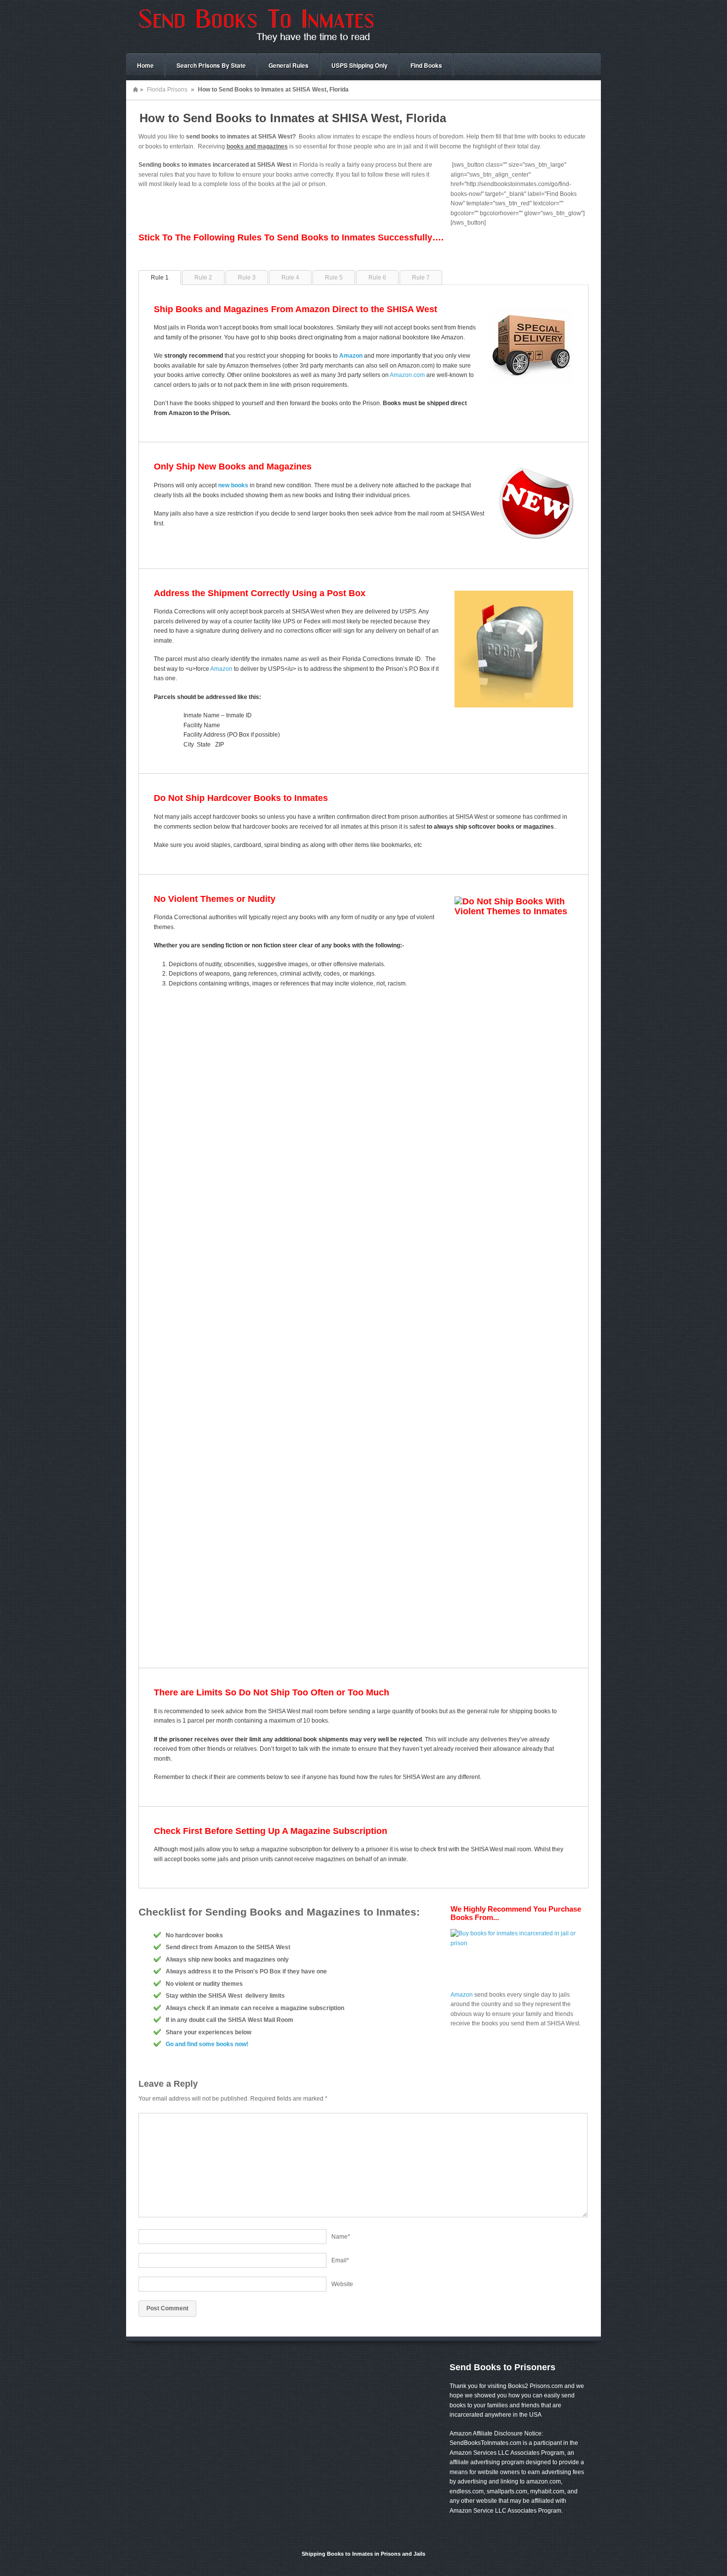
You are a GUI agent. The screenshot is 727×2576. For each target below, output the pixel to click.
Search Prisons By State (211, 65)
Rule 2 (203, 278)
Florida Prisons (167, 90)
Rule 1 (160, 278)
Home (145, 65)
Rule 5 (334, 278)
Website (342, 2284)
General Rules (289, 65)
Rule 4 (290, 278)
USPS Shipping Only (360, 65)
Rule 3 (247, 278)
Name (341, 2237)
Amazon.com (407, 375)
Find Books (426, 65)
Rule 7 (421, 278)
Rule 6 (377, 278)
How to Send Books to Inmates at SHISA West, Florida (293, 118)
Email (340, 2260)
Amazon (221, 669)
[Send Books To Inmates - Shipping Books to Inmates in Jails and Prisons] (255, 43)
